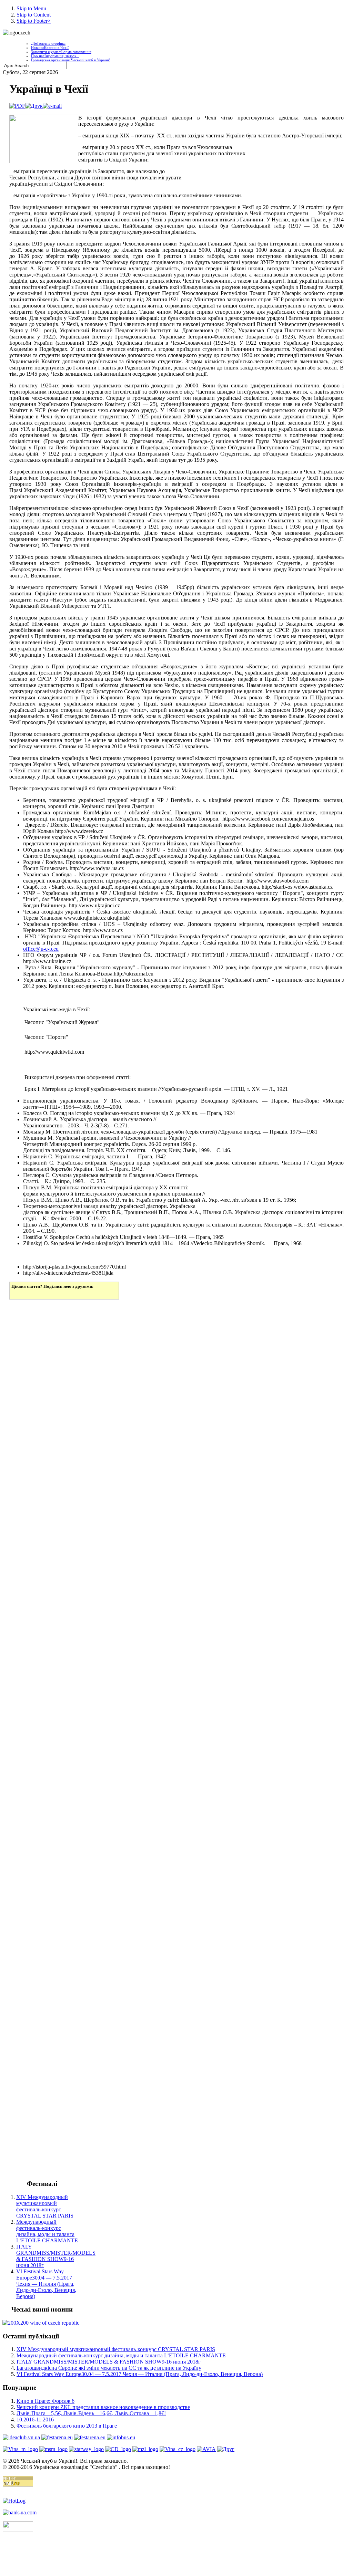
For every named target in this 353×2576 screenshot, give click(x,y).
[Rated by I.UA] (18, 2530)
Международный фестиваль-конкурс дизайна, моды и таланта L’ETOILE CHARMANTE (47, 2231)
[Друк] (34, 106)
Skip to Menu (31, 8)
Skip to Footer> (34, 21)
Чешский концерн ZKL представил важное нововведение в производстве (103, 2407)
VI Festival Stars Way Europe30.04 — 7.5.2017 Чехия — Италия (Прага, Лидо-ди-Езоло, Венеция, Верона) (46, 2284)
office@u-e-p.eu (41, 949)
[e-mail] (52, 106)
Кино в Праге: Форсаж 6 (46, 2401)
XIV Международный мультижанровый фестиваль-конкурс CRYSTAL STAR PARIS (45, 2206)
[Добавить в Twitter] (17, 1293)
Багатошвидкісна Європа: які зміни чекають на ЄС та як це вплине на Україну (109, 2368)
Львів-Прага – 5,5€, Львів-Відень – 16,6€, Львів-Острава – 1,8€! (91, 2413)
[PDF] (17, 106)
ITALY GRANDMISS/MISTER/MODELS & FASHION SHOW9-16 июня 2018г (56, 2256)
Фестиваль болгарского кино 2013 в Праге (67, 2426)
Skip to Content (34, 15)
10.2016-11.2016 (35, 2419)
